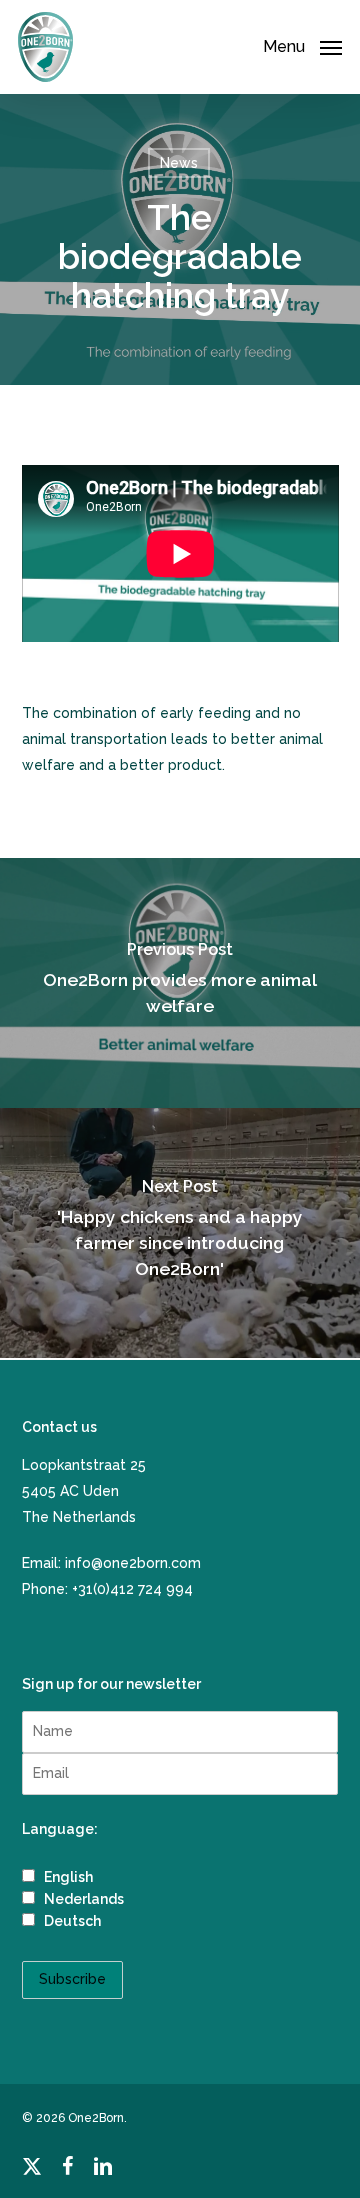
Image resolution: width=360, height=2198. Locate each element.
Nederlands (82, 1899)
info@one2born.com (133, 1563)
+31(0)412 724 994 (132, 1589)
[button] (302, 45)
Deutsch (71, 1921)
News (179, 163)
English (67, 1877)
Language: (60, 1829)
